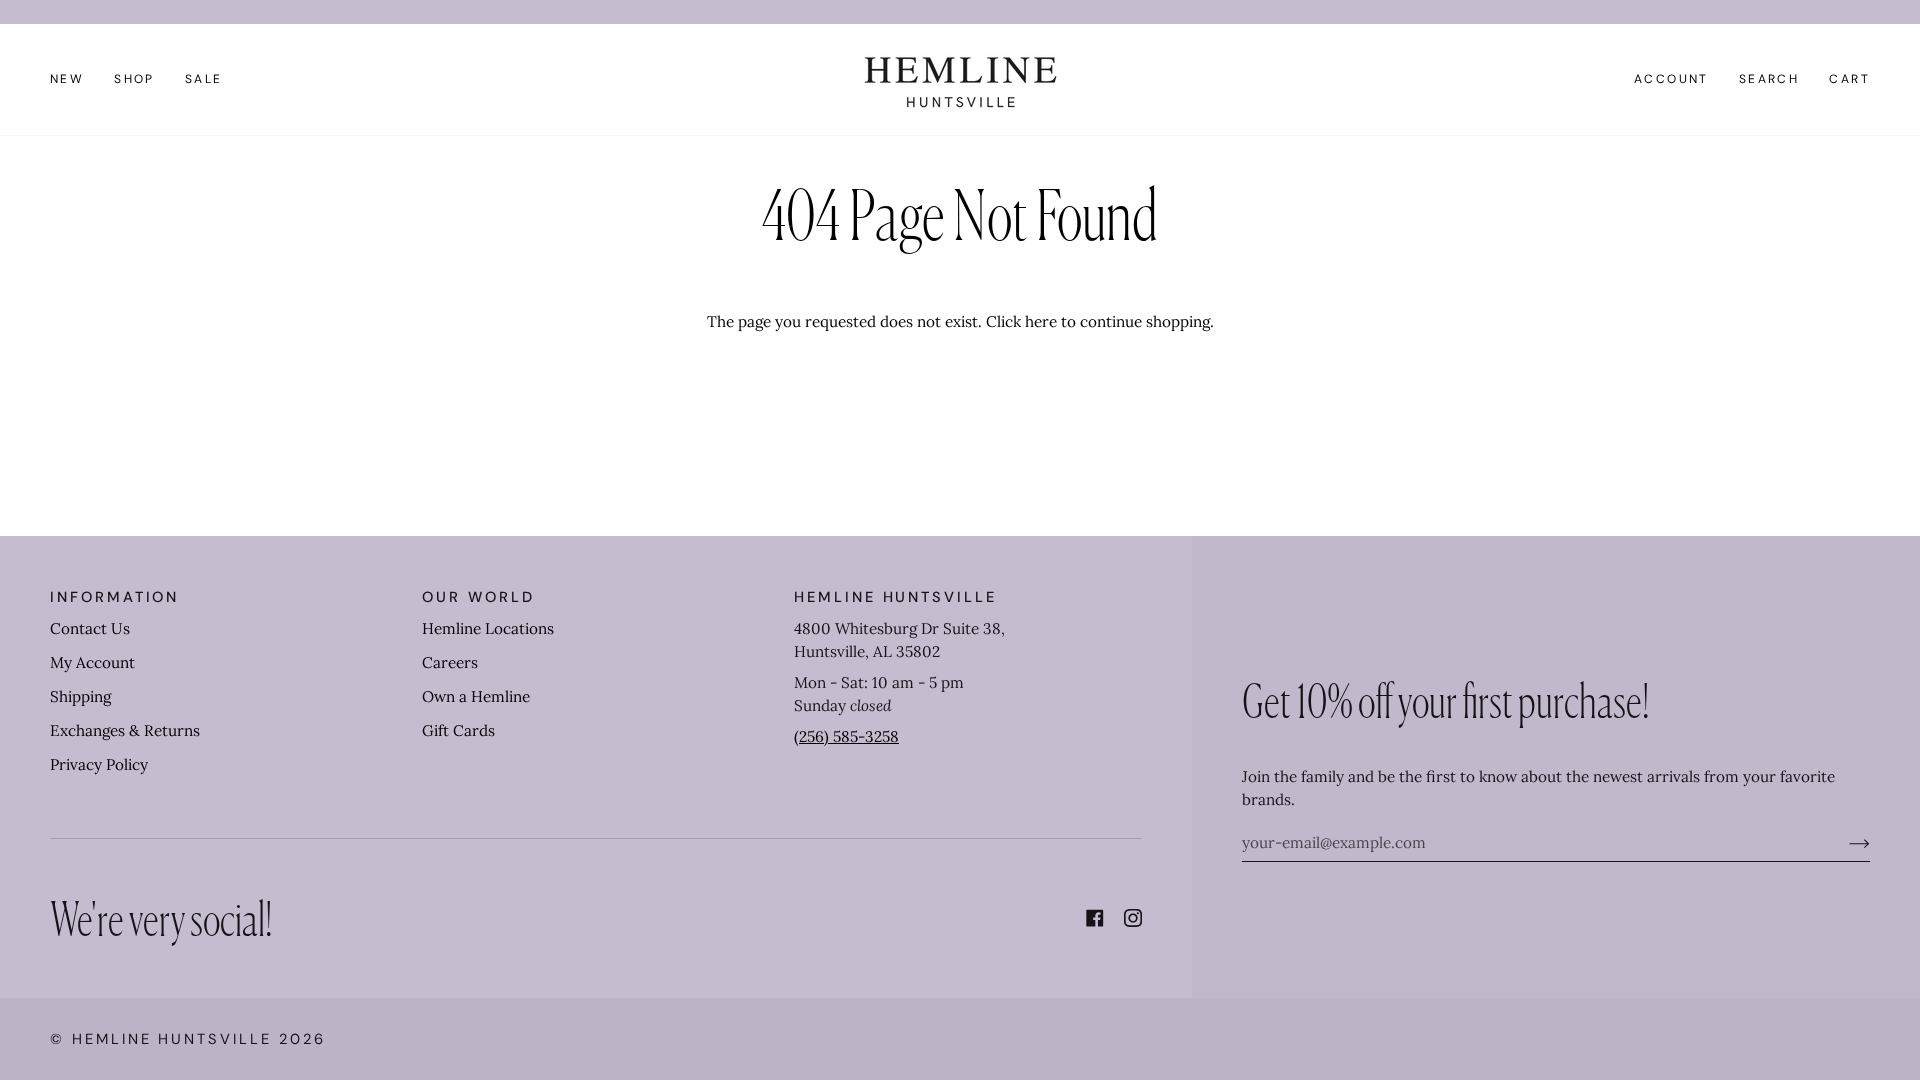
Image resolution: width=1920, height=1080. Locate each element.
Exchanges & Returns (125, 730)
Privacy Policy (99, 764)
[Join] (1843, 843)
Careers (450, 662)
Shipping (80, 696)
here (1041, 321)
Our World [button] (478, 597)
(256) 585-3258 (846, 736)
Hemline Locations (488, 628)
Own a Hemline (476, 696)
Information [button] (114, 597)
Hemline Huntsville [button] (895, 597)
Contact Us (90, 628)
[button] (134, 79)
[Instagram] (1133, 918)
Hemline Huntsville (172, 1039)
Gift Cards (458, 730)
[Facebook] (1095, 918)
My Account (92, 662)
